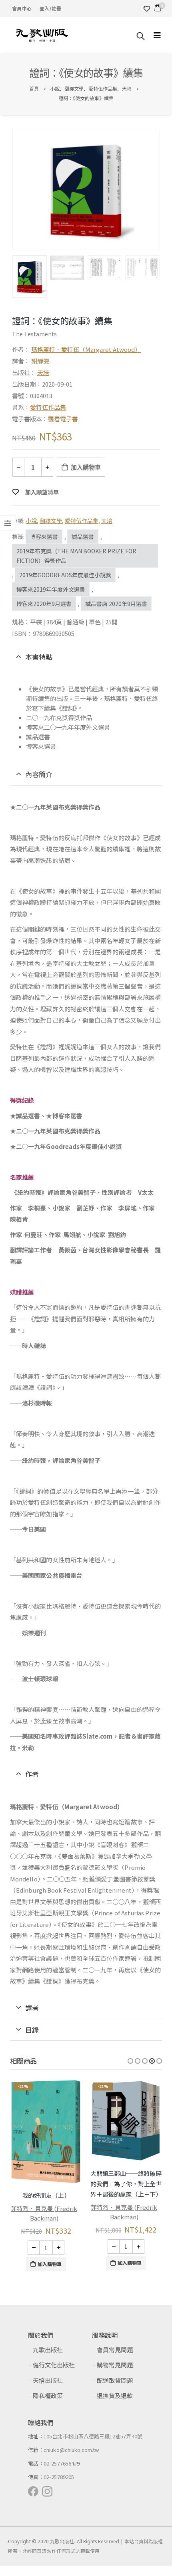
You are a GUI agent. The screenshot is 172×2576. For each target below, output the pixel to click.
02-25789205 (59, 2477)
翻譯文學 (51, 521)
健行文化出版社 (54, 2365)
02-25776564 (59, 2463)
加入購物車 (86, 467)
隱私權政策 (48, 2395)
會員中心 (22, 8)
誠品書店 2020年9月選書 (116, 604)
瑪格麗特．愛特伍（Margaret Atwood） (86, 349)
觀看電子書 (63, 419)
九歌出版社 (48, 2350)
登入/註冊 (50, 8)
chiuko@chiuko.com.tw (71, 2450)
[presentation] (14, 189)
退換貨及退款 (115, 2395)
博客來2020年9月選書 (44, 604)
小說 (31, 521)
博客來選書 (44, 537)
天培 (43, 372)
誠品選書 (83, 537)
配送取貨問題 (115, 2380)
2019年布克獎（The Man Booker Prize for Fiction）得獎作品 (76, 556)
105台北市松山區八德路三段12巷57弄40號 (93, 2436)
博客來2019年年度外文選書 (51, 589)
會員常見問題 (115, 2350)
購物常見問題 (115, 2365)
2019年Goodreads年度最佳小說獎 (65, 575)
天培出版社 (48, 2380)
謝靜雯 (40, 361)
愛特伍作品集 (48, 407)
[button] (130, 2061)
